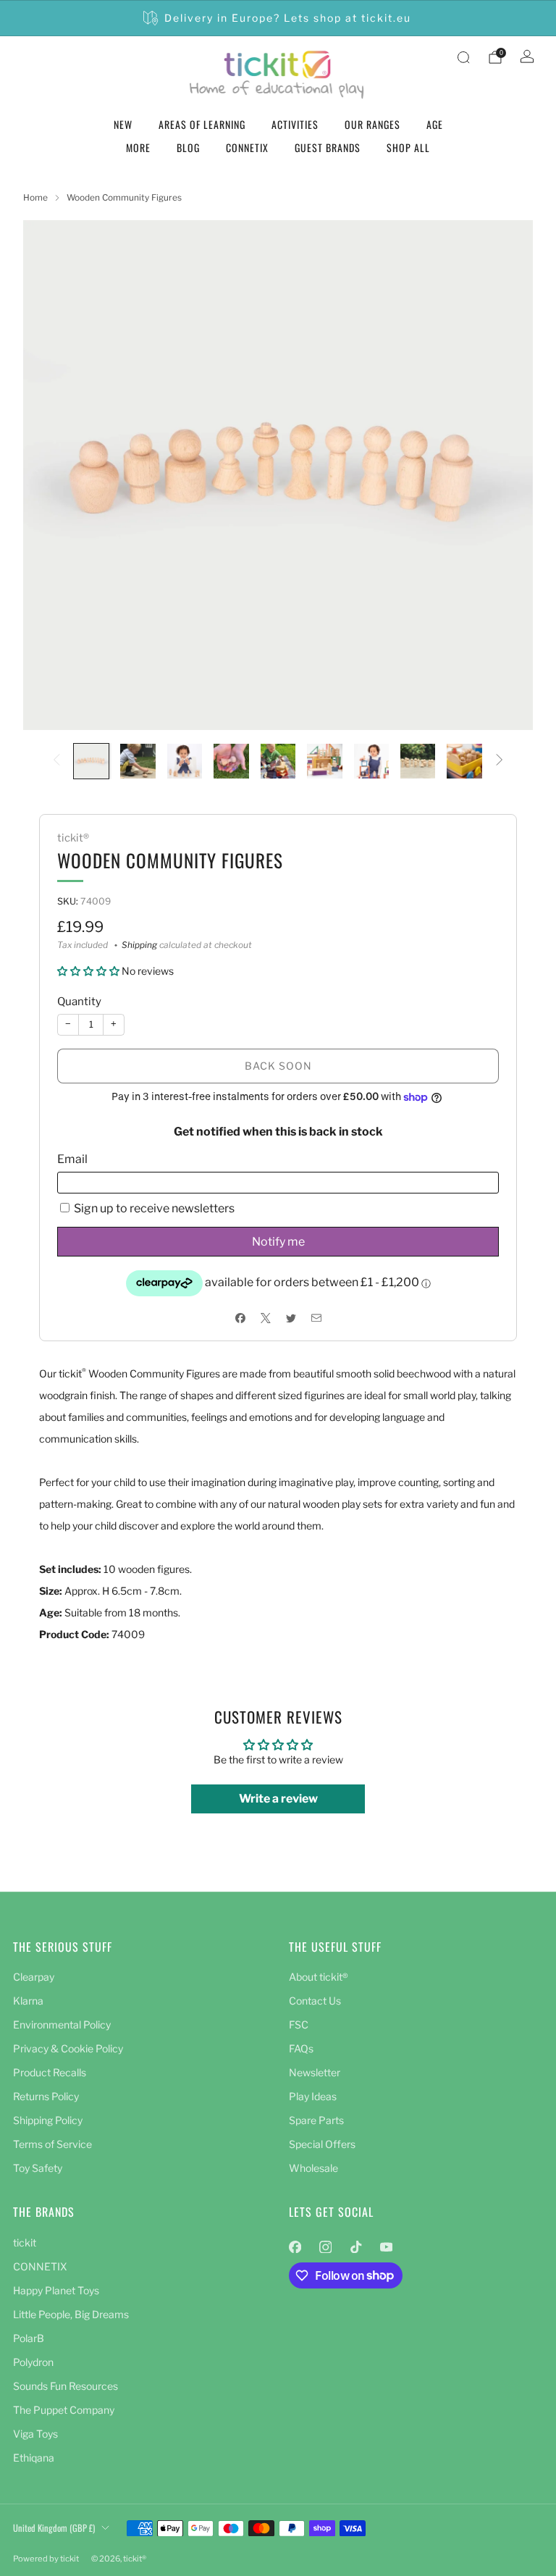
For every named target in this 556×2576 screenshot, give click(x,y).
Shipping (139, 945)
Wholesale (313, 2168)
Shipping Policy (48, 2120)
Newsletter (315, 2072)
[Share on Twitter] (291, 1318)
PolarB (29, 2338)
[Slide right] (500, 761)
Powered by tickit (46, 2559)
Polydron (33, 2362)
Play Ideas (313, 2096)
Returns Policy (46, 2096)
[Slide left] (56, 761)
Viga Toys (35, 2434)
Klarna (28, 2001)
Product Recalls (50, 2072)
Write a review (278, 1799)
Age (435, 124)
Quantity (79, 1002)
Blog (188, 147)
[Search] (463, 57)
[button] (88, 971)
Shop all (408, 147)
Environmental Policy (62, 2025)
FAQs (301, 2048)
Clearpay (34, 1977)
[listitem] (278, 18)
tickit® (73, 838)
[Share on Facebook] (240, 1318)
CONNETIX (247, 147)
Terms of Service (52, 2144)
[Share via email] (316, 1318)
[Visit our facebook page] (295, 2247)
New (123, 124)
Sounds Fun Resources (66, 2386)
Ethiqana (34, 2458)
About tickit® (319, 1977)
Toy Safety (38, 2168)
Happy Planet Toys (56, 2290)
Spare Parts (316, 2120)
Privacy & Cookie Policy (68, 2048)
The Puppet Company (64, 2410)
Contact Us (315, 2001)
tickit (25, 2243)
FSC (299, 2025)
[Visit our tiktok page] (355, 2247)
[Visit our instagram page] (325, 2247)
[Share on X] (265, 1318)
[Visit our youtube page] (386, 2247)
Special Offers (322, 2144)
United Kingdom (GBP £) (54, 2528)
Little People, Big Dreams (71, 2314)
